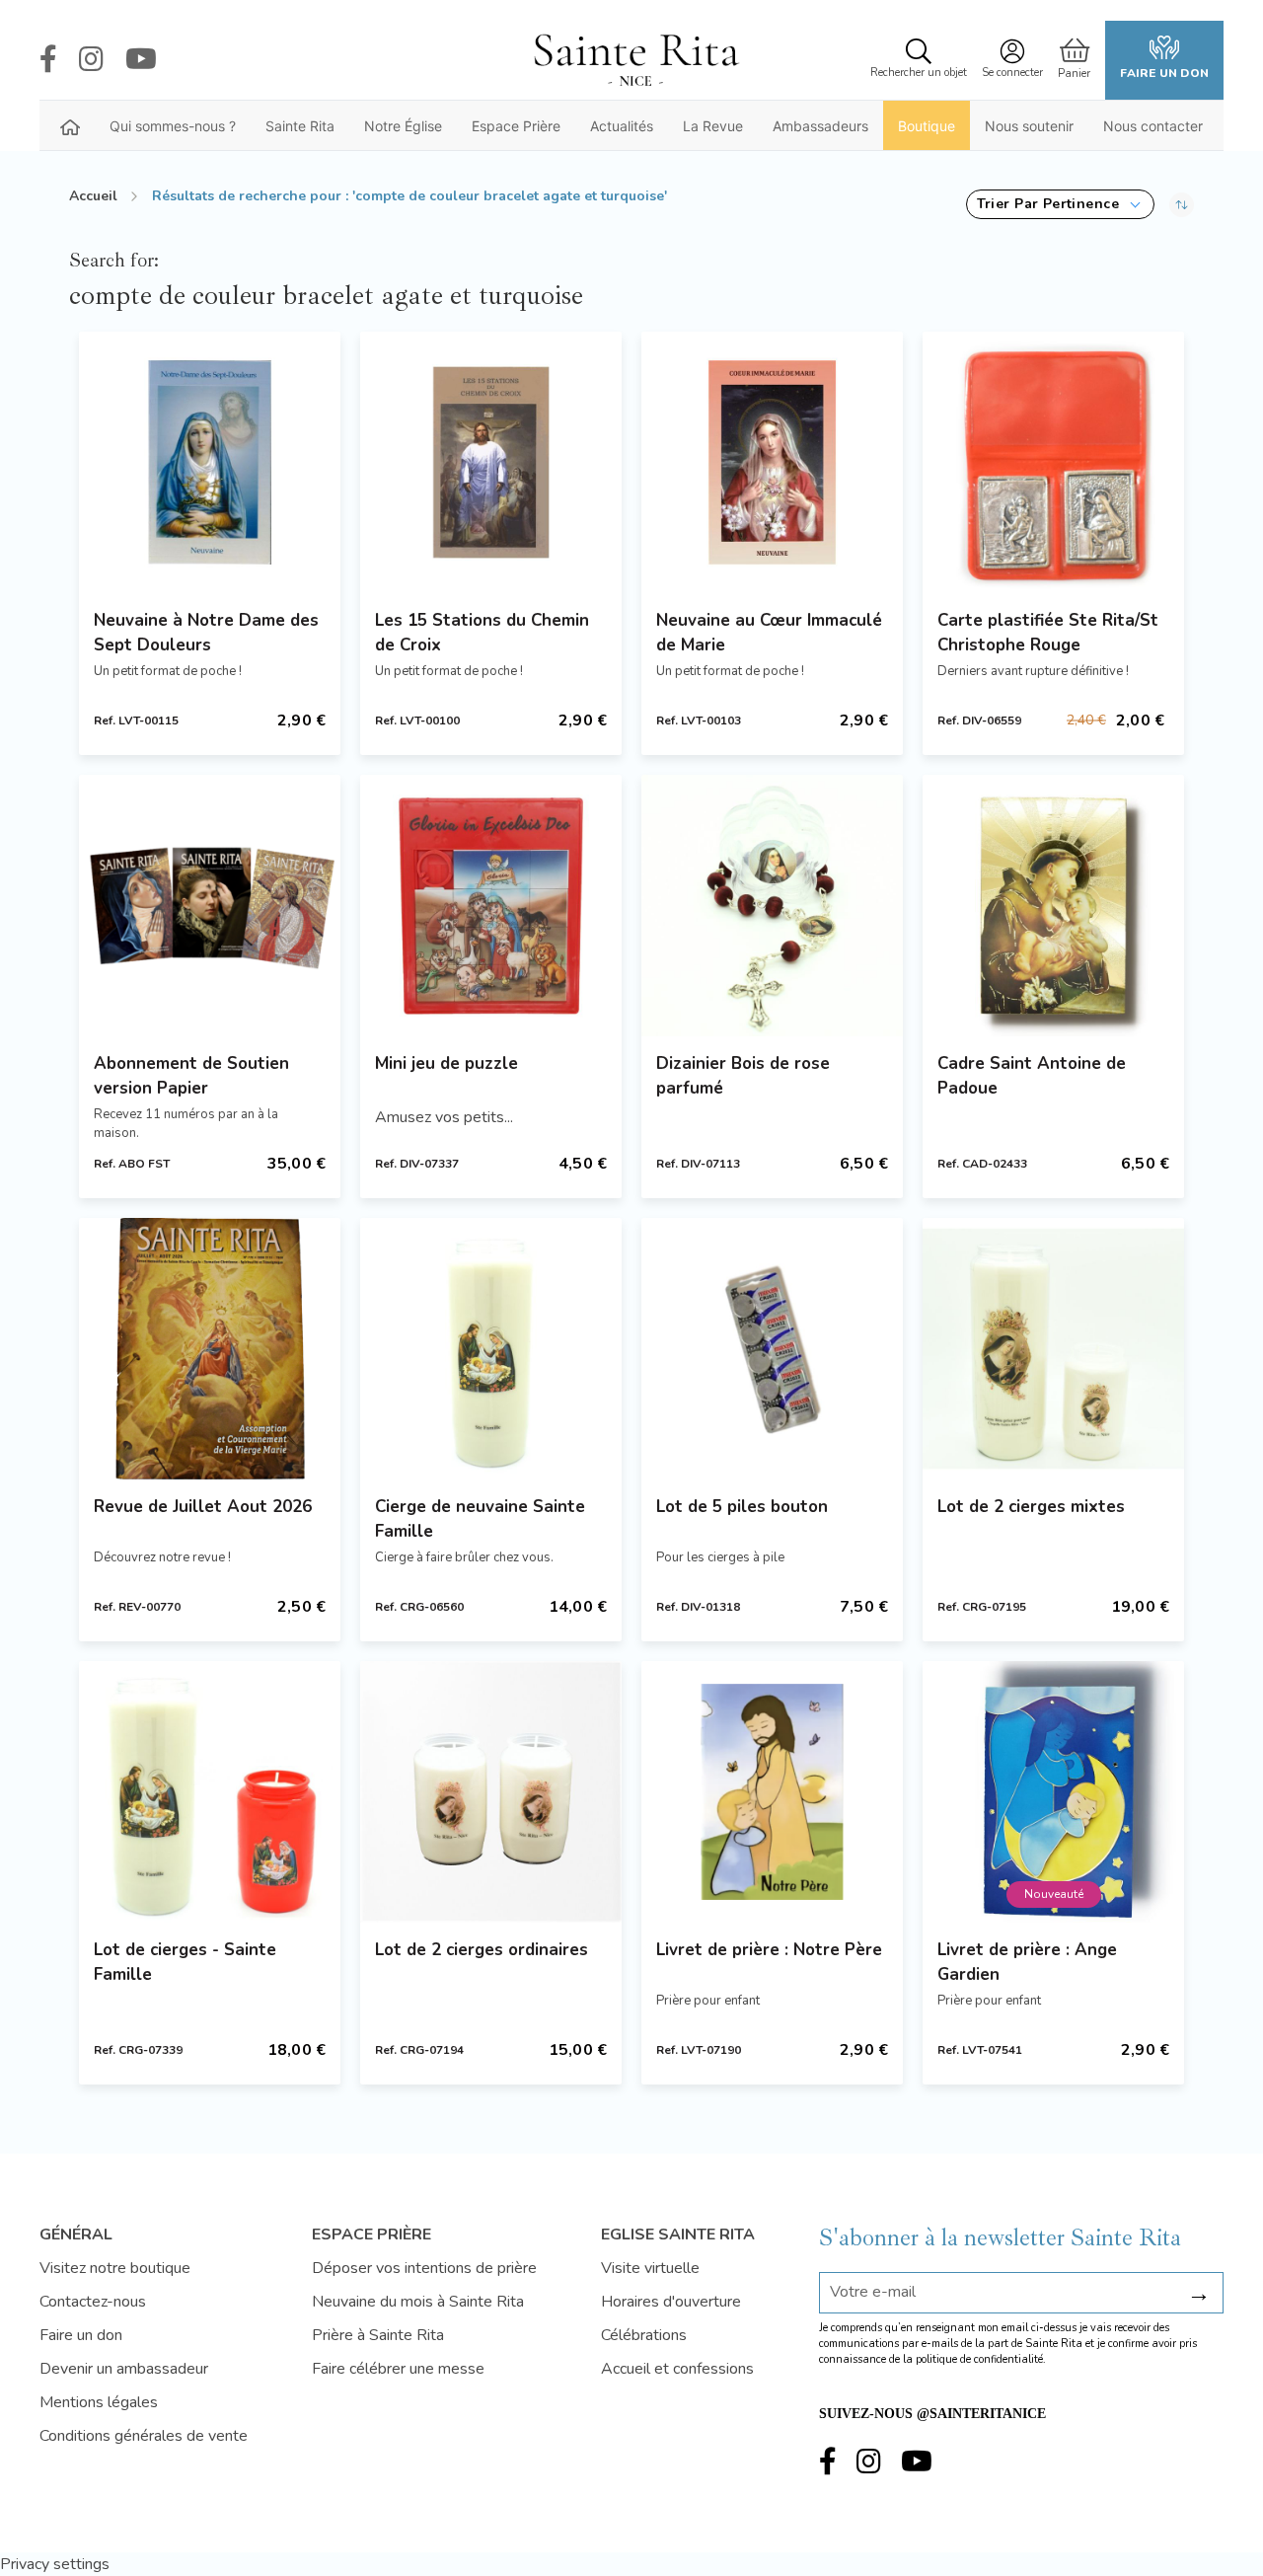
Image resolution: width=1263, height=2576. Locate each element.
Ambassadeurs (820, 126)
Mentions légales (99, 2402)
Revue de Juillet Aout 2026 (203, 1507)
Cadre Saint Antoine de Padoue (1032, 1076)
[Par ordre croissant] (1182, 204)
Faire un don (1164, 73)
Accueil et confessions (677, 2369)
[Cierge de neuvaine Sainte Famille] (491, 1349)
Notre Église (403, 126)
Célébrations (644, 2335)
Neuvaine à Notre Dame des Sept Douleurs (206, 633)
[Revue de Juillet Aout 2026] (210, 1349)
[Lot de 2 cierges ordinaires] (491, 1792)
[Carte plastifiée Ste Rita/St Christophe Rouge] (1053, 462)
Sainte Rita (300, 126)
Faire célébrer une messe (398, 2369)
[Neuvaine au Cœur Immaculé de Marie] (772, 462)
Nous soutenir (1029, 126)
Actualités (622, 126)
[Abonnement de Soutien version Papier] (210, 906)
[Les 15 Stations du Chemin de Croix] (491, 462)
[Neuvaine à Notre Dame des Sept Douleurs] (210, 462)
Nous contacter (1153, 126)
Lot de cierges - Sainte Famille (185, 1962)
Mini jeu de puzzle (446, 1063)
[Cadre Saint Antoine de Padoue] (1053, 906)
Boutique (927, 126)
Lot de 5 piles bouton (742, 1507)
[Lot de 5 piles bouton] (772, 1349)
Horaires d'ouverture (671, 2302)
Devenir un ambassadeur (124, 2369)
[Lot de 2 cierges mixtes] (1053, 1349)
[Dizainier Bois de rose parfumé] (772, 906)
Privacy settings (55, 2564)
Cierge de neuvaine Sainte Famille (480, 1519)
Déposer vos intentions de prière (424, 2268)
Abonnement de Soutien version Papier (191, 1076)
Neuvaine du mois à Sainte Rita (418, 2302)
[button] (1060, 204)
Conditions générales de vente (144, 2436)
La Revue (713, 126)
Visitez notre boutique (115, 2268)
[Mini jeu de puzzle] (491, 906)
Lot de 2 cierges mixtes (1031, 1507)
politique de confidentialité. (981, 2359)
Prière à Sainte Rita (378, 2335)
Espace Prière (516, 126)
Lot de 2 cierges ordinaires (482, 1950)
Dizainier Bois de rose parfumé (743, 1076)
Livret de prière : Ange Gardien (1027, 1962)
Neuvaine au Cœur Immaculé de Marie (769, 633)
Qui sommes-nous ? (173, 126)
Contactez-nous (93, 2302)
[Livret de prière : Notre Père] (772, 1792)
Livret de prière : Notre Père (769, 1950)
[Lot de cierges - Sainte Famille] (210, 1792)
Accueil (93, 196)
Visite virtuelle (650, 2268)
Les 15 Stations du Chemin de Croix (482, 633)
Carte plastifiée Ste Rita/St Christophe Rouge (1048, 633)
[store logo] (635, 60)
